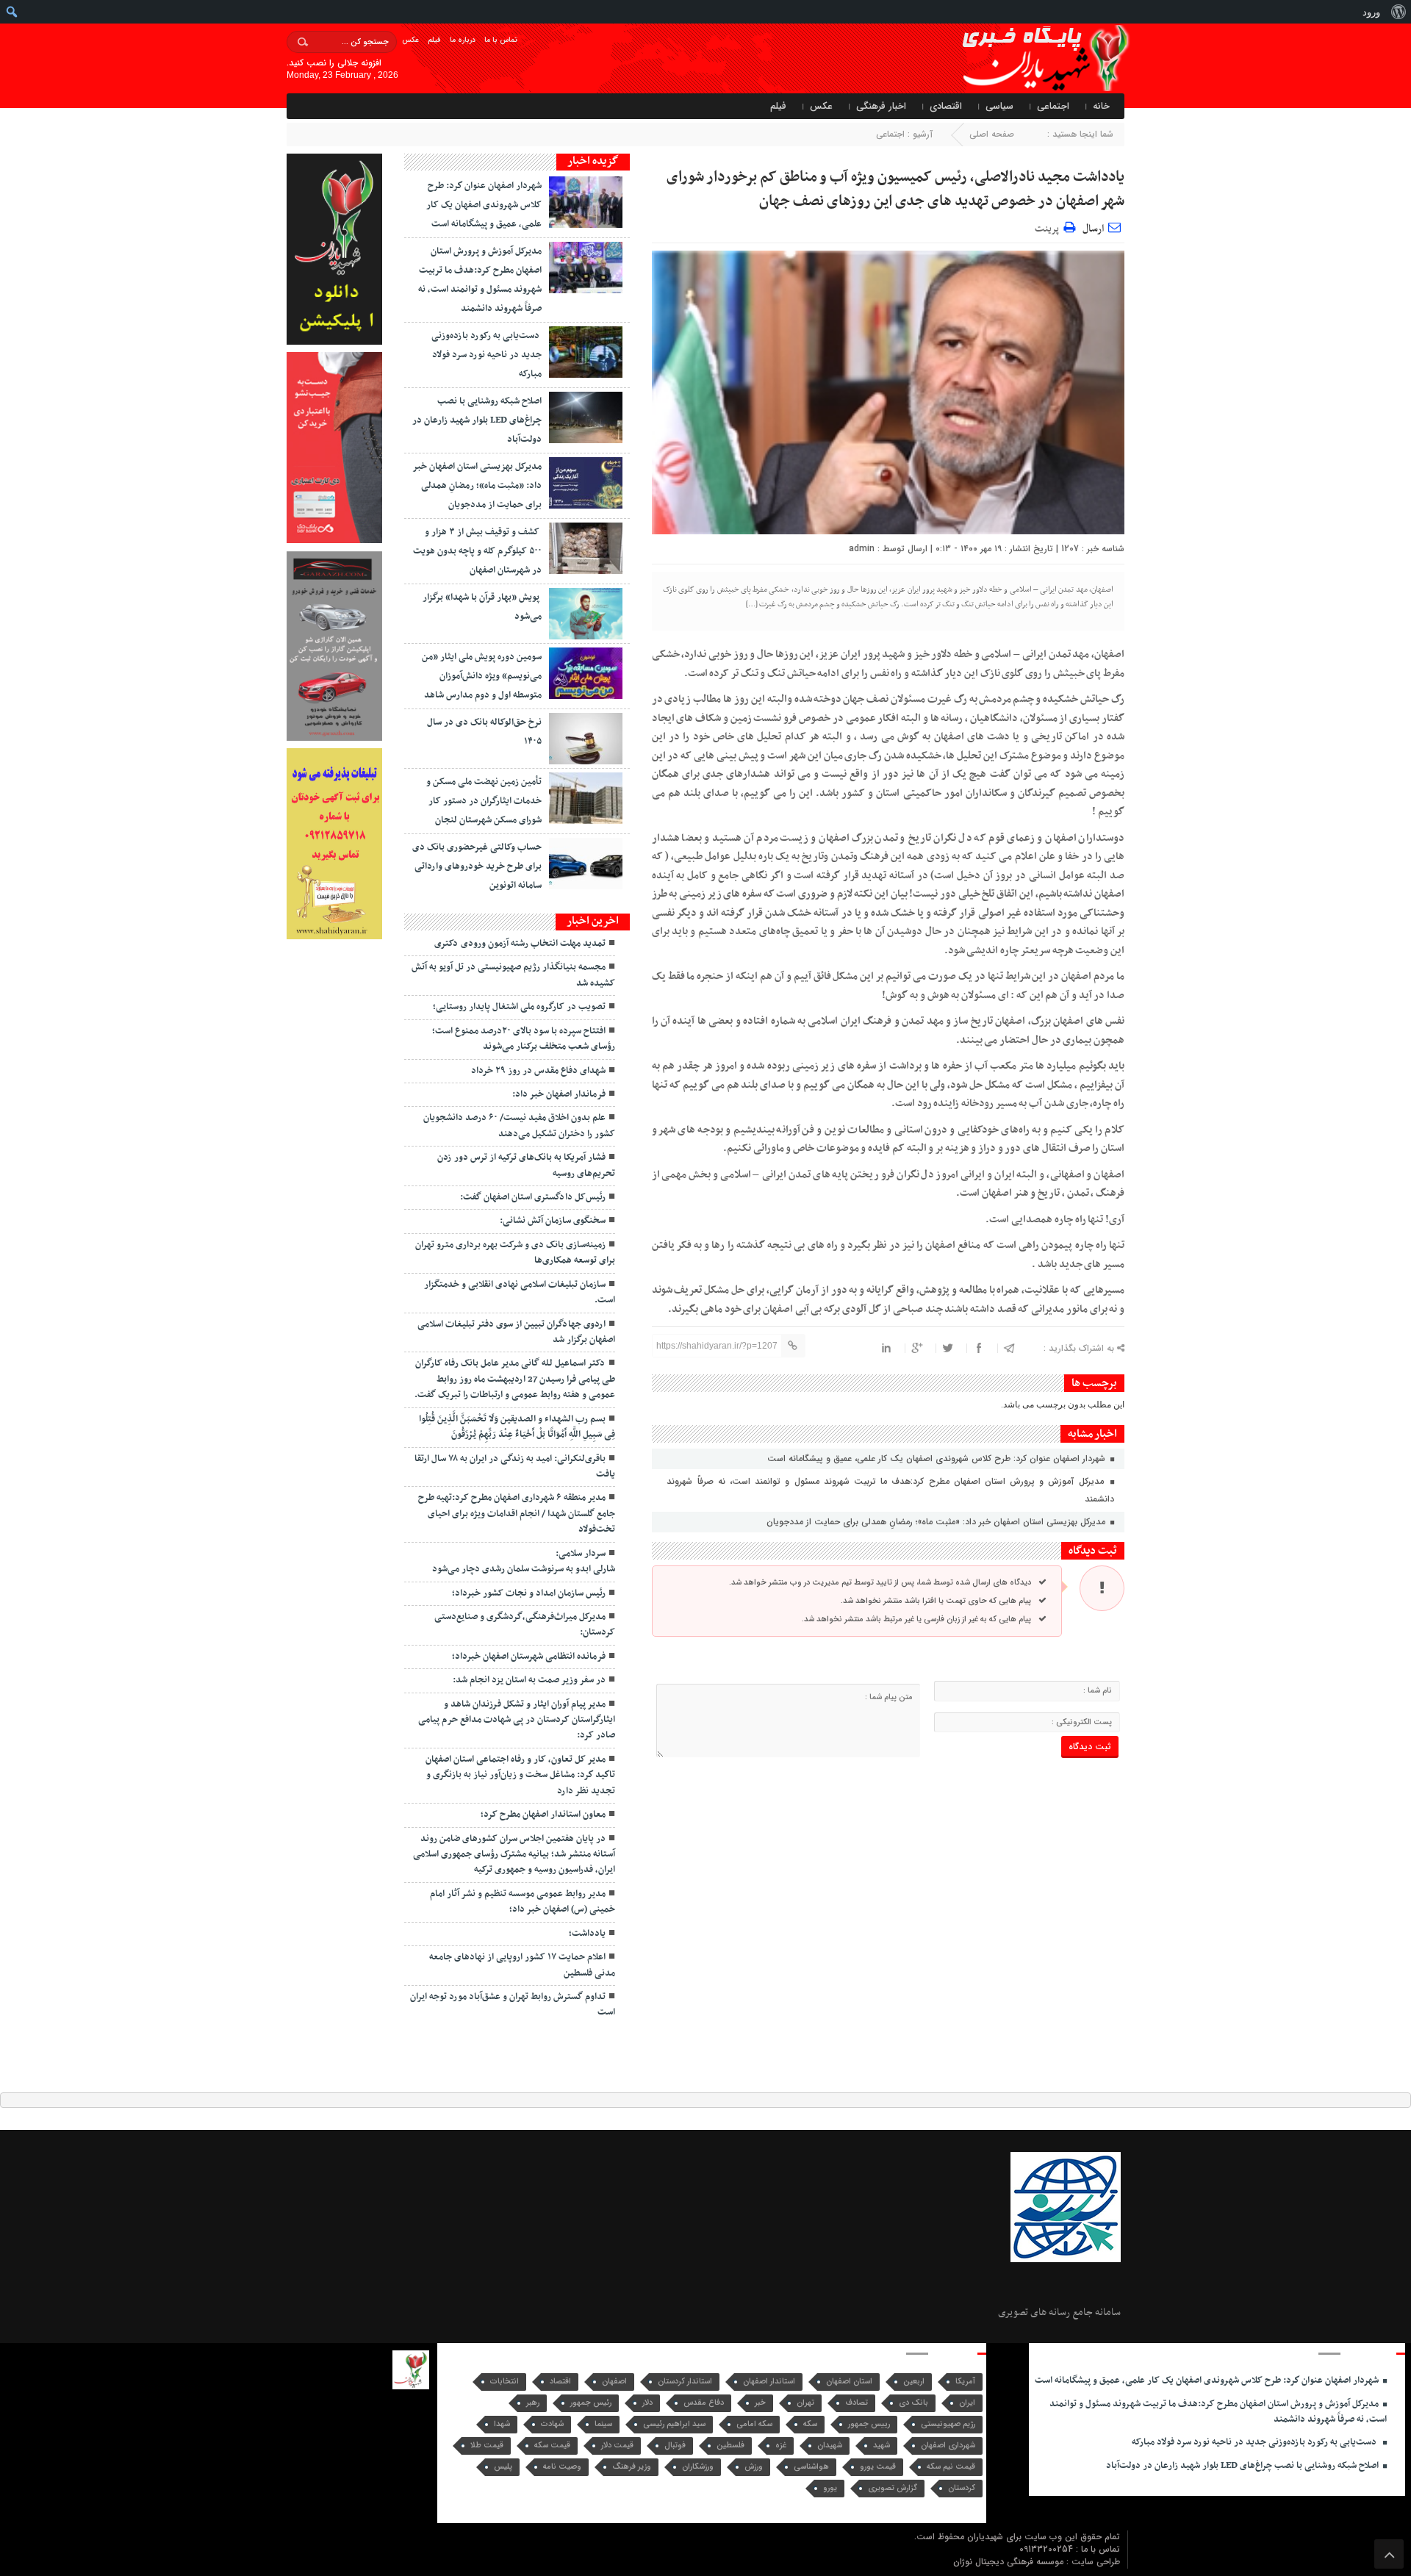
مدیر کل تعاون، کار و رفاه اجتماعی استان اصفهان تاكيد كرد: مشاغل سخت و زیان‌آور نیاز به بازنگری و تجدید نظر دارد (520, 1775)
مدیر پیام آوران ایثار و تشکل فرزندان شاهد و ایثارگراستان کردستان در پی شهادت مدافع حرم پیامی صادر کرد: (517, 1720)
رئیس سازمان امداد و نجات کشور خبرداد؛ (529, 1593)
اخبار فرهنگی (881, 106)
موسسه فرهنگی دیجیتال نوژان (1010, 2562)
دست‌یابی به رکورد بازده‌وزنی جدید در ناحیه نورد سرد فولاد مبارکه (487, 355)
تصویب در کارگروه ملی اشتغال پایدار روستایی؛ (519, 1007)
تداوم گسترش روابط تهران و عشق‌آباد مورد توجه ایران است (513, 2005)
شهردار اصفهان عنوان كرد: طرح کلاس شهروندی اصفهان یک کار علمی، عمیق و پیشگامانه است (938, 1459)
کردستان (962, 2488)
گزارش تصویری (893, 2488)
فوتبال (675, 2446)
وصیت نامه (562, 2467)
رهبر (533, 2403)
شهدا (502, 2424)
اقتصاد (560, 2382)
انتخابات (505, 2382)
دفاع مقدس (704, 2403)
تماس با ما (501, 40)
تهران (805, 2403)
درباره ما (463, 40)
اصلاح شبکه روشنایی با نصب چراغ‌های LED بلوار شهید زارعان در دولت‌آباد (477, 420)
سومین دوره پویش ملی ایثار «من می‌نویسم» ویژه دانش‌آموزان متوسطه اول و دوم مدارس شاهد (482, 676)
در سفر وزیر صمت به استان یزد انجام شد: (529, 1680)
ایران (967, 2403)
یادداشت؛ (587, 1934)
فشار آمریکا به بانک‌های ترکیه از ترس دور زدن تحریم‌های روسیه (526, 1165)
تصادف (857, 2403)
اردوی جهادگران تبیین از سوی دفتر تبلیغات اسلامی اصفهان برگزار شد (516, 1332)
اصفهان (614, 2382)
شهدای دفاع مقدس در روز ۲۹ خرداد (538, 1071)
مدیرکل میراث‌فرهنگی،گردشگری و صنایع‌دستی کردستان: (525, 1625)
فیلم (434, 40)
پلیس (503, 2467)
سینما (603, 2424)
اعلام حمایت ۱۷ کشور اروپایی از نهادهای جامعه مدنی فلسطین (522, 1965)
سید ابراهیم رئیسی (674, 2424)
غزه (781, 2446)
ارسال (1093, 229)
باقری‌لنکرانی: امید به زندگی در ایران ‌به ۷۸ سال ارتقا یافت (515, 1467)
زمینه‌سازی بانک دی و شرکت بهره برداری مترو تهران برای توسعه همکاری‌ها (515, 1253)
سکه (810, 2424)
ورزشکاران (698, 2467)
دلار (647, 2403)
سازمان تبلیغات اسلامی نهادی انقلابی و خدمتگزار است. (520, 1292)
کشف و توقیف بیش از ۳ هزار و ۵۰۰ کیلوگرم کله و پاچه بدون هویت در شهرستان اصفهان (477, 551)
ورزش (754, 2467)
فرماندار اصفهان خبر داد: (559, 1094)
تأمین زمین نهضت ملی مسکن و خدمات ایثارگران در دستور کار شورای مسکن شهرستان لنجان (484, 801)
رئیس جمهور (591, 2403)
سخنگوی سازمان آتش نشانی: (553, 1221)
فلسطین (730, 2446)
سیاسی (999, 106)
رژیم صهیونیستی (948, 2424)
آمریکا (965, 2382)
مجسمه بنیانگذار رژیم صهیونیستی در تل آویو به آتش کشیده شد (513, 975)
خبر (760, 2403)
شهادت (552, 2424)
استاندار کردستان (685, 2382)
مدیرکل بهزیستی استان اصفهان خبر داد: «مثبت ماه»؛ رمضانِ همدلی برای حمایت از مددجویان (937, 1522)
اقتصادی (946, 106)
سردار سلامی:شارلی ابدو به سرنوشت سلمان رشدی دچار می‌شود (524, 1561)
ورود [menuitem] (1371, 12)
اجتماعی (1053, 106)
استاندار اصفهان (769, 2382)
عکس (410, 40)
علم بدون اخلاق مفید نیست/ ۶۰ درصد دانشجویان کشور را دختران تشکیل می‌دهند (519, 1126)
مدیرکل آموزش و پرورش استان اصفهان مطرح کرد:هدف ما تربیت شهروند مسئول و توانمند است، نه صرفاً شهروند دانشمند (890, 1490)
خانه (1101, 106)
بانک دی (913, 2403)
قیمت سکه (552, 2446)
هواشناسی (811, 2467)
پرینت (1049, 227)
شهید (882, 2446)
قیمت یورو (878, 2467)
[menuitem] (1398, 12)
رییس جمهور (869, 2424)
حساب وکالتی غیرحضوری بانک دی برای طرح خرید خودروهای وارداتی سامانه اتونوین (477, 867)
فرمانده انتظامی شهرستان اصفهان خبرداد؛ (529, 1657)
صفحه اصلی (992, 134)
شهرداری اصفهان (948, 2446)
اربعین (914, 2382)
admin (862, 549)
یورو (830, 2488)
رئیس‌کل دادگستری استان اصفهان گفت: (533, 1197)
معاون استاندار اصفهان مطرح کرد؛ (543, 1815)
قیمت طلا (487, 2446)
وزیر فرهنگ (632, 2467)
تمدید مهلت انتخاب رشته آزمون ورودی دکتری (520, 944)
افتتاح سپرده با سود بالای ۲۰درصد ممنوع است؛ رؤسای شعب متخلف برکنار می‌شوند (524, 1039)
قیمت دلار (617, 2446)
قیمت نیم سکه (951, 2467)
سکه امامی (754, 2424)
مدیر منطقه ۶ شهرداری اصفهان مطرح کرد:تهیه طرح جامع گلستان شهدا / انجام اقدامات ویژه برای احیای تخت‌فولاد (517, 1514)
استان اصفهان (849, 2382)
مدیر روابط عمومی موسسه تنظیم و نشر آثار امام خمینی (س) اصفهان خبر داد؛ (523, 1902)
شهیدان (830, 2446)
